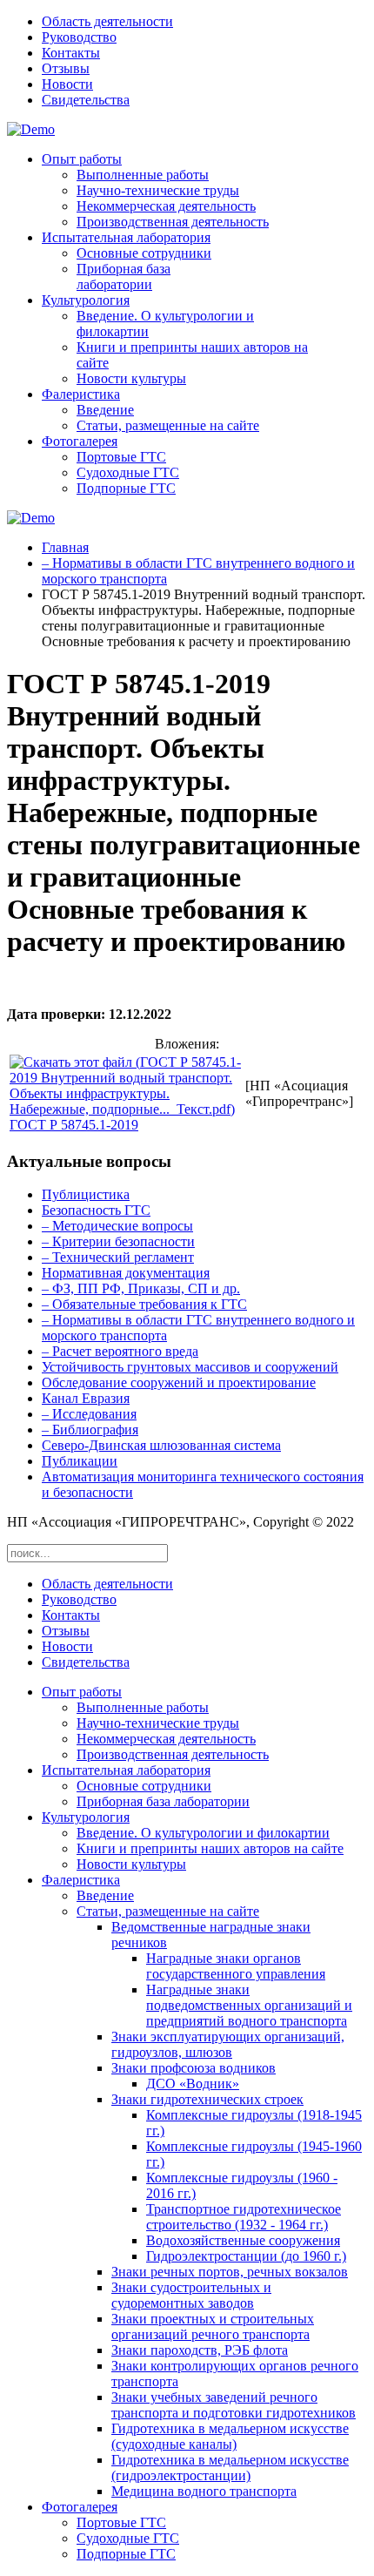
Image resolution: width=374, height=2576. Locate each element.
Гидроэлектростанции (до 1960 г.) (246, 2256)
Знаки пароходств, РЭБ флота (200, 2350)
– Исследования (89, 1414)
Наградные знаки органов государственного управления (236, 1966)
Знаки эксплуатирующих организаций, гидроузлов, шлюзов (228, 2044)
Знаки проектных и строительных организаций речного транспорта (213, 2326)
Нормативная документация (126, 1273)
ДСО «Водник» (193, 2084)
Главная (65, 547)
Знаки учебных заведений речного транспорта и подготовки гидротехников (234, 2405)
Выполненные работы (143, 175)
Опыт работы (82, 159)
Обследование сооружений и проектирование (179, 1382)
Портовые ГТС (121, 457)
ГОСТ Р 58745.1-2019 (74, 1125)
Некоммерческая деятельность (166, 206)
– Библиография (90, 1430)
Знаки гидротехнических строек (207, 2099)
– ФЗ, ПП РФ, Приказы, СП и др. (141, 1288)
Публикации (80, 1461)
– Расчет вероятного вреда (120, 1351)
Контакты (71, 53)
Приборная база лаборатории (124, 276)
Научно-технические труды (158, 190)
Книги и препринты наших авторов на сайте (210, 1848)
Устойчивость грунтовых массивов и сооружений (190, 1367)
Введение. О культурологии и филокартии (203, 1833)
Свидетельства (86, 100)
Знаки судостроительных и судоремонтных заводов (191, 2295)
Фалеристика (81, 394)
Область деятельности (107, 21)
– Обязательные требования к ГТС (144, 1304)
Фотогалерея (80, 441)
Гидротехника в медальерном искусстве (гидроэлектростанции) (230, 2468)
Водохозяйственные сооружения (243, 2240)
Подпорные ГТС (126, 488)
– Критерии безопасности (118, 1241)
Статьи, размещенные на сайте (168, 425)
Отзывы (66, 68)
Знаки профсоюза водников (194, 2068)
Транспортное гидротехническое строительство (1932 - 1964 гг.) (244, 2217)
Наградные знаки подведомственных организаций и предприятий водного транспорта (249, 2005)
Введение (105, 410)
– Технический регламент (118, 1257)
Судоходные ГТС (128, 472)
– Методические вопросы (117, 1226)
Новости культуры (131, 378)
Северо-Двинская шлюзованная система (161, 1445)
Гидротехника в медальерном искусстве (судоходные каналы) (230, 2436)
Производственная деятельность (173, 222)
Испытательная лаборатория (126, 237)
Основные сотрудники (144, 253)
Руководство (79, 37)
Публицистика (86, 1194)
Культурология (86, 300)
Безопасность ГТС (96, 1210)
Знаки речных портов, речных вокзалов (230, 2272)
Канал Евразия (86, 1398)
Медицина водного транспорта (204, 2491)
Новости (67, 84)
